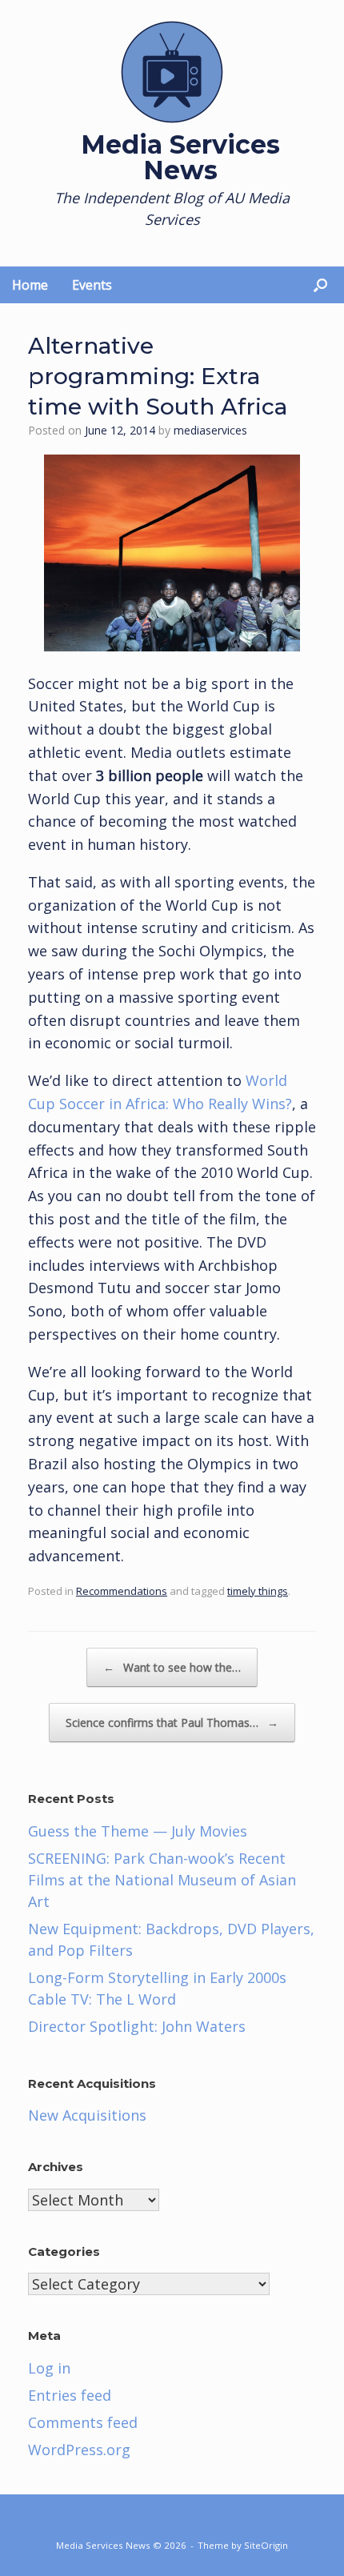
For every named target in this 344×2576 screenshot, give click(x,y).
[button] (320, 285)
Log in (49, 2368)
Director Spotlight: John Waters (137, 2026)
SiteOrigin (266, 2545)
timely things (258, 1591)
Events (92, 285)
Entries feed (70, 2395)
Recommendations (122, 1591)
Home (30, 285)
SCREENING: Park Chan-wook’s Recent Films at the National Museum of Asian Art (162, 1880)
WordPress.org (79, 2450)
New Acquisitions (87, 2115)
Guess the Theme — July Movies (138, 1831)
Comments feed (83, 2422)
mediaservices (210, 430)
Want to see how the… (172, 1667)
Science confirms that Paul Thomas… (172, 1723)
